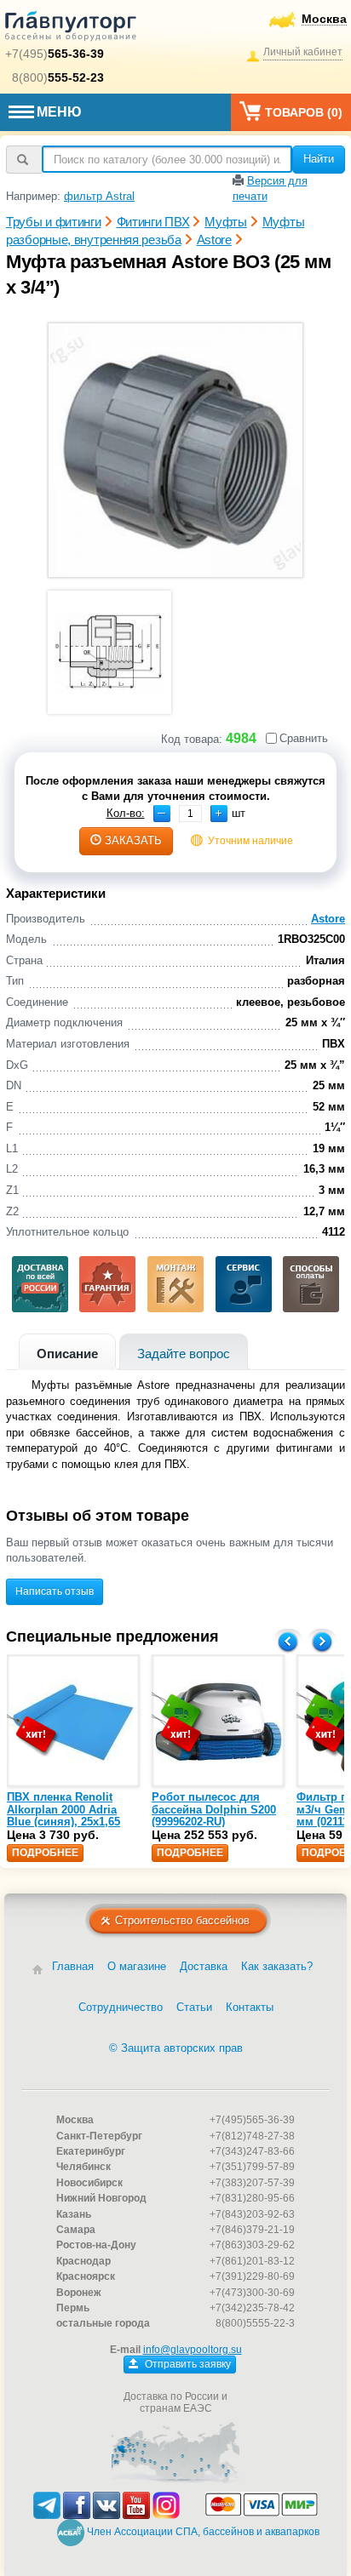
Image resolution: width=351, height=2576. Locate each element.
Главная (73, 1966)
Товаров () (304, 112)
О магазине (137, 1966)
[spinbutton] (190, 814)
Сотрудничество (121, 2007)
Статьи (194, 2007)
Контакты (250, 2007)
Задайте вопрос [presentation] (184, 1354)
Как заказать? (277, 1966)
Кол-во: (126, 813)
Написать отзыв (55, 1591)
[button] (219, 814)
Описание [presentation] (67, 1354)
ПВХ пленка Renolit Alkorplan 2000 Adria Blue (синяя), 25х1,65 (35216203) (63, 1815)
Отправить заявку (187, 2364)
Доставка (204, 1966)
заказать (133, 840)
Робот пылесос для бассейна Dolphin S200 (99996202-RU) (214, 1809)
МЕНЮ (59, 112)
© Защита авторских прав (176, 2048)
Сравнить (304, 738)
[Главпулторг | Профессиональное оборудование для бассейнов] (71, 29)
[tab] (67, 1352)
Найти (319, 159)
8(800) (58, 77)
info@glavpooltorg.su (193, 2350)
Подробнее (45, 1853)
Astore (328, 919)
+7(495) (55, 54)
